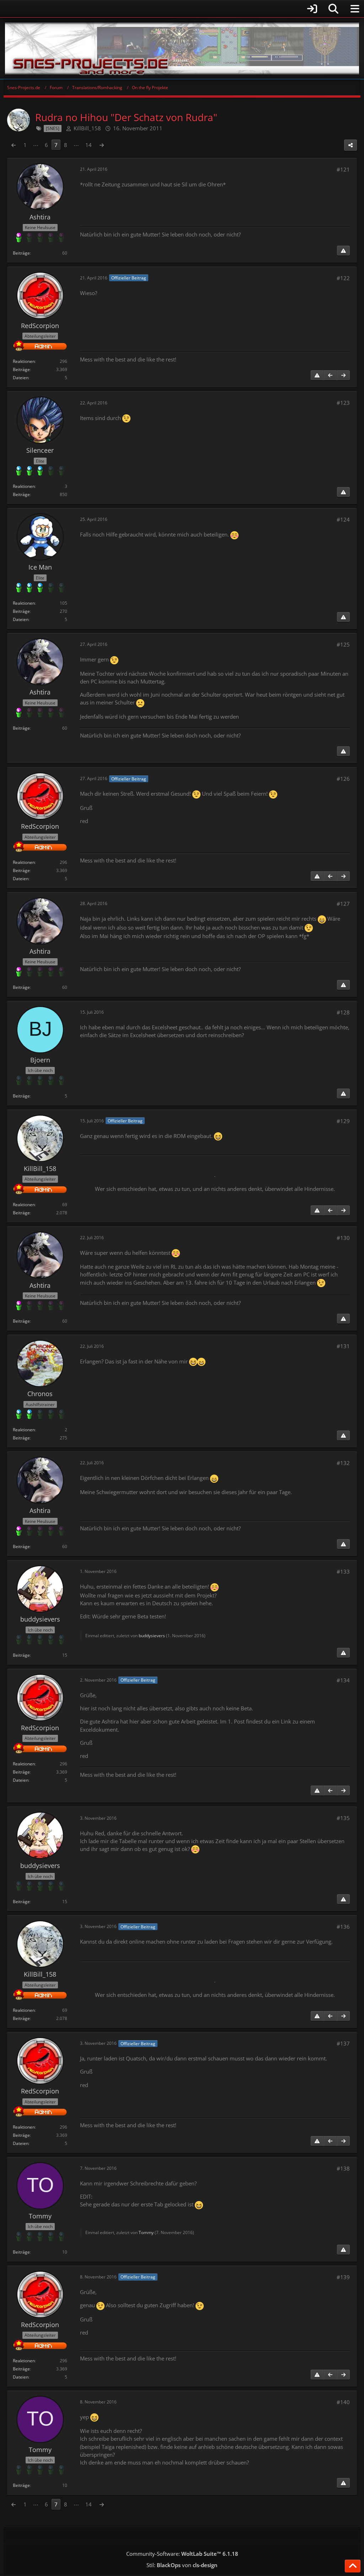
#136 (343, 1927)
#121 (343, 169)
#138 (343, 2168)
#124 (343, 519)
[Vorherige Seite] (14, 145)
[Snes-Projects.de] (182, 48)
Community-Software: (182, 2554)
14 (89, 145)
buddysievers (152, 1636)
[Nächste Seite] (102, 145)
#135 (343, 1818)
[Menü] (355, 9)
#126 (343, 779)
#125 (343, 644)
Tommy (146, 2232)
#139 (343, 2277)
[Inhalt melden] (343, 251)
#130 (343, 1238)
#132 (343, 1463)
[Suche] (333, 9)
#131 (343, 1346)
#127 (343, 904)
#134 (343, 1680)
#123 (343, 403)
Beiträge (21, 253)
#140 (343, 2402)
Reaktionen (24, 361)
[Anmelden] (162, 9)
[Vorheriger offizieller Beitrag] (330, 375)
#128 (343, 1012)
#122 (343, 278)
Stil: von (182, 2565)
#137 (343, 2043)
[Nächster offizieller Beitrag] (343, 375)
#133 (343, 1572)
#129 (343, 1121)
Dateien (21, 378)
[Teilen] (350, 145)
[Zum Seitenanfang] (353, 2566)
